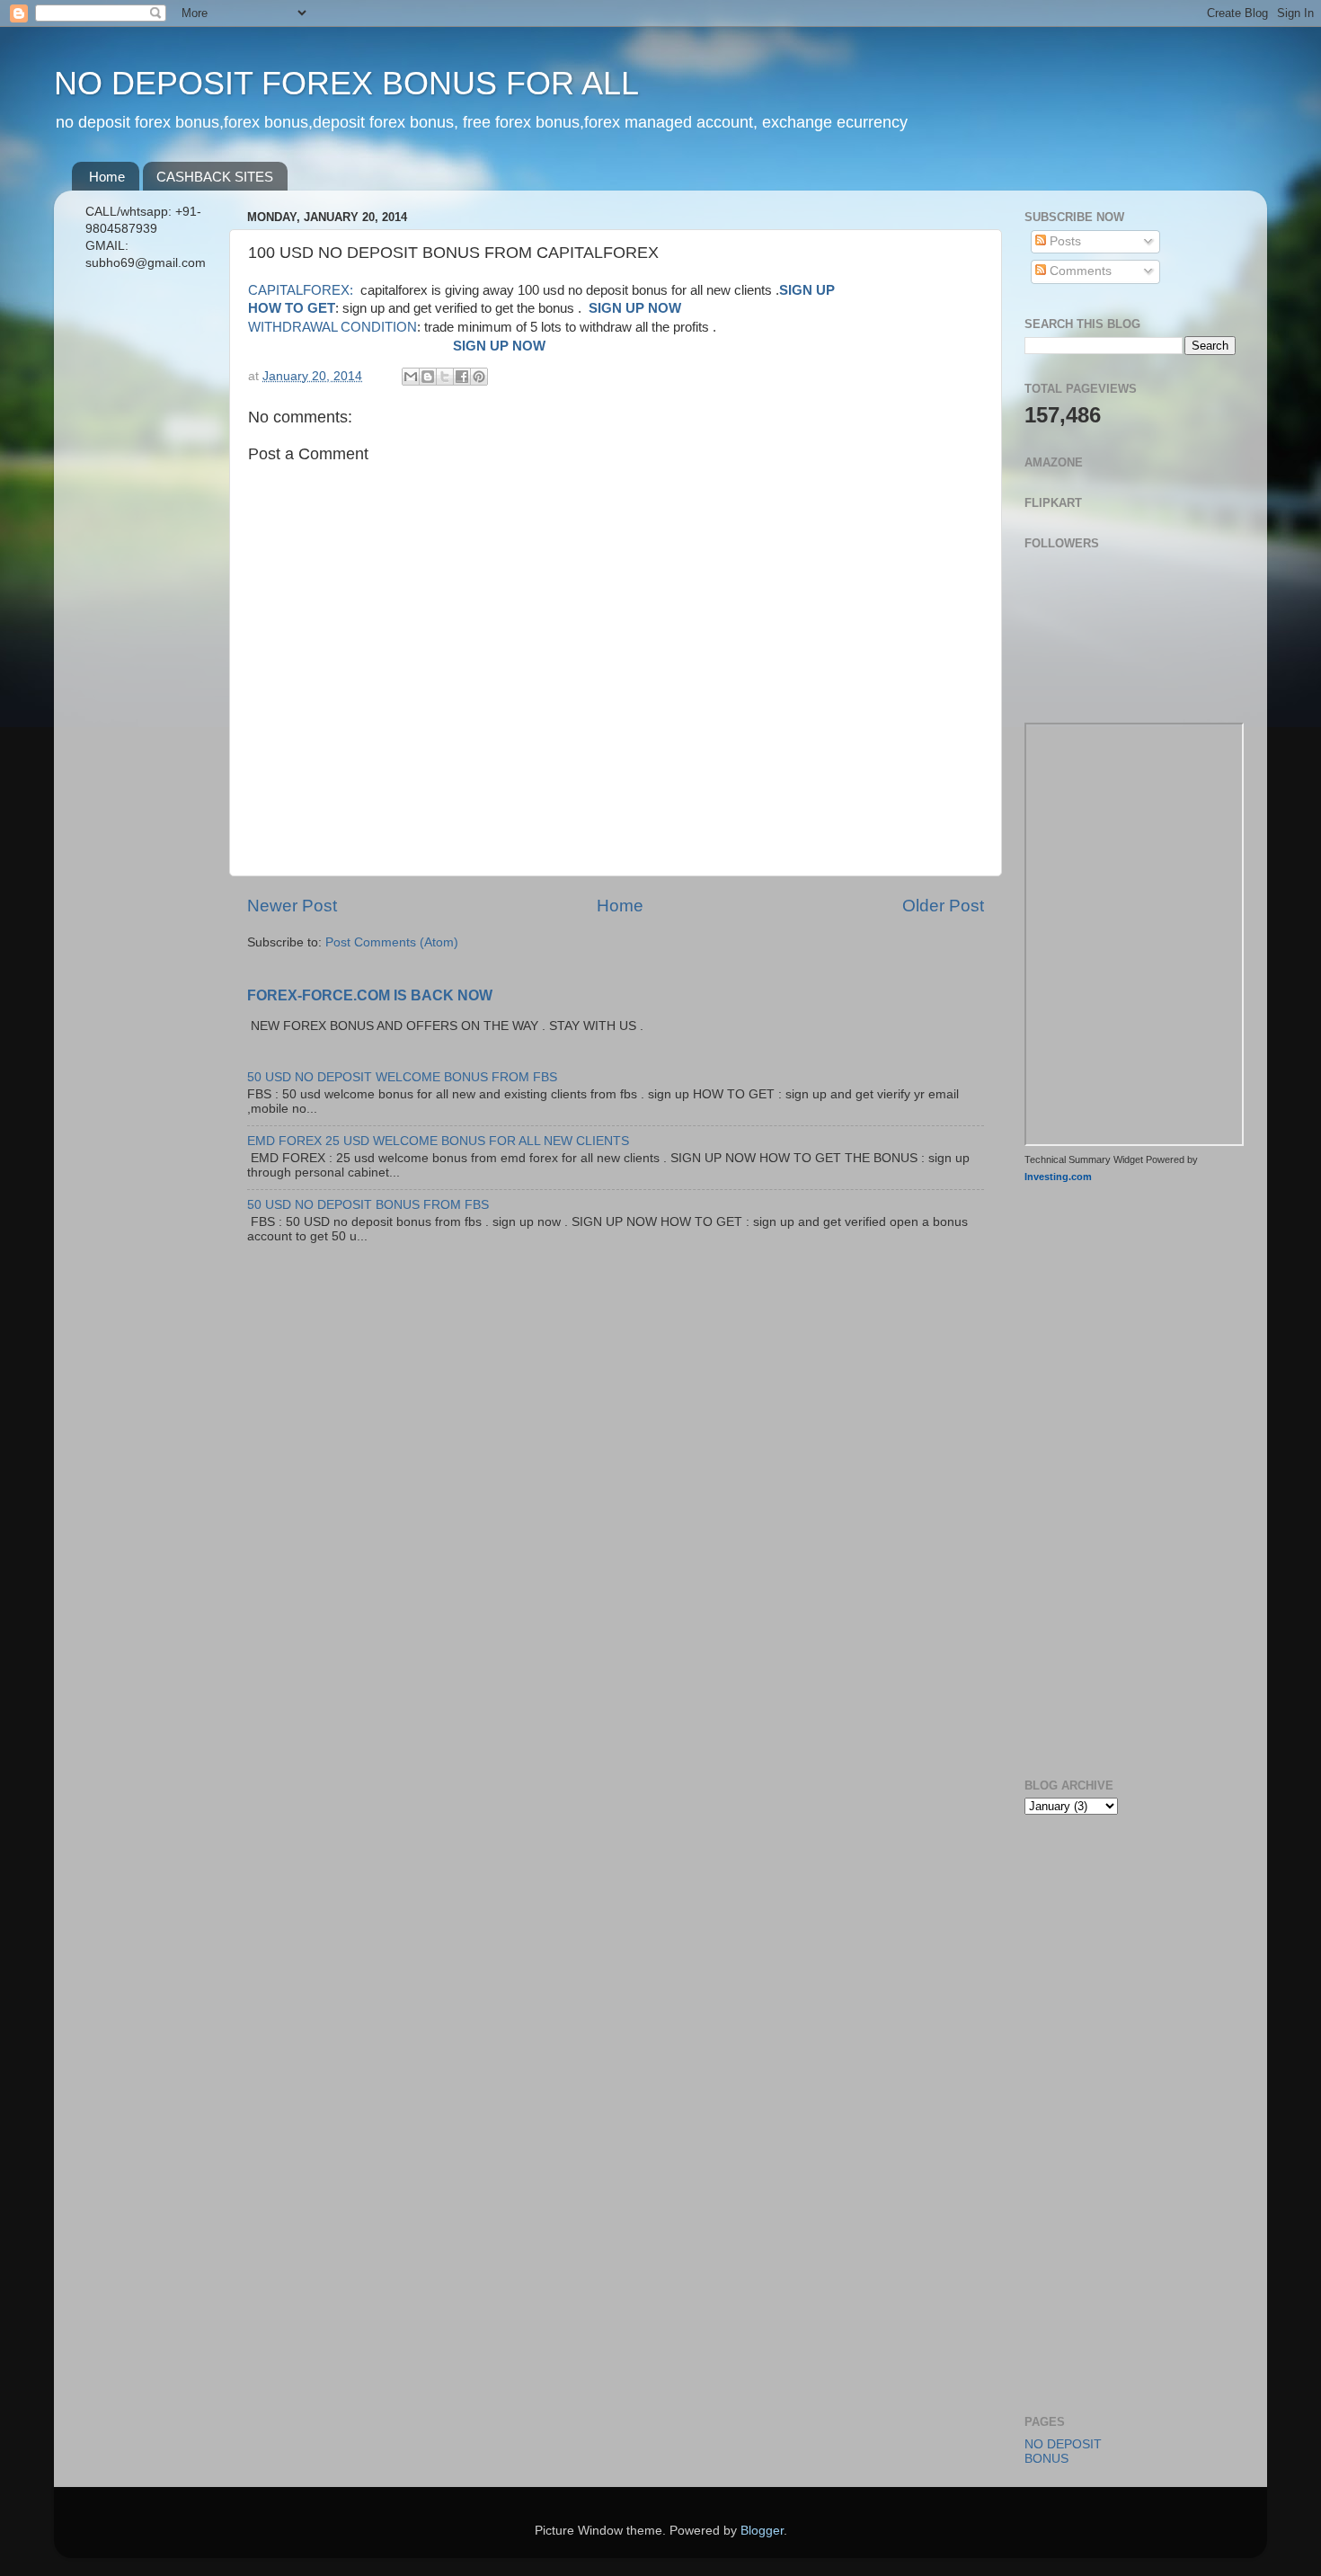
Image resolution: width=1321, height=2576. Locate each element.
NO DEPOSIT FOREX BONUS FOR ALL (346, 83)
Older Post (943, 906)
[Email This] (411, 377)
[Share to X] (445, 377)
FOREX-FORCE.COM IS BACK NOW (370, 995)
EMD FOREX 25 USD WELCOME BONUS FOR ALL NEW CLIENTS (438, 1141)
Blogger (762, 2531)
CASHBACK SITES (215, 177)
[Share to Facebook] (462, 377)
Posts (1064, 241)
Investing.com (1058, 1177)
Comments (1079, 271)
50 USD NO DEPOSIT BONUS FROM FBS (368, 1205)
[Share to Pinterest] (479, 377)
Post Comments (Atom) (392, 942)
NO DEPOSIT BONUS (1063, 2452)
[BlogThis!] (428, 377)
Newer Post (292, 906)
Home (107, 177)
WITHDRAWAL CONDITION (332, 327)
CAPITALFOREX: (302, 290)
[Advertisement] (146, 569)
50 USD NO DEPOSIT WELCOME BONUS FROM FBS (402, 1077)
